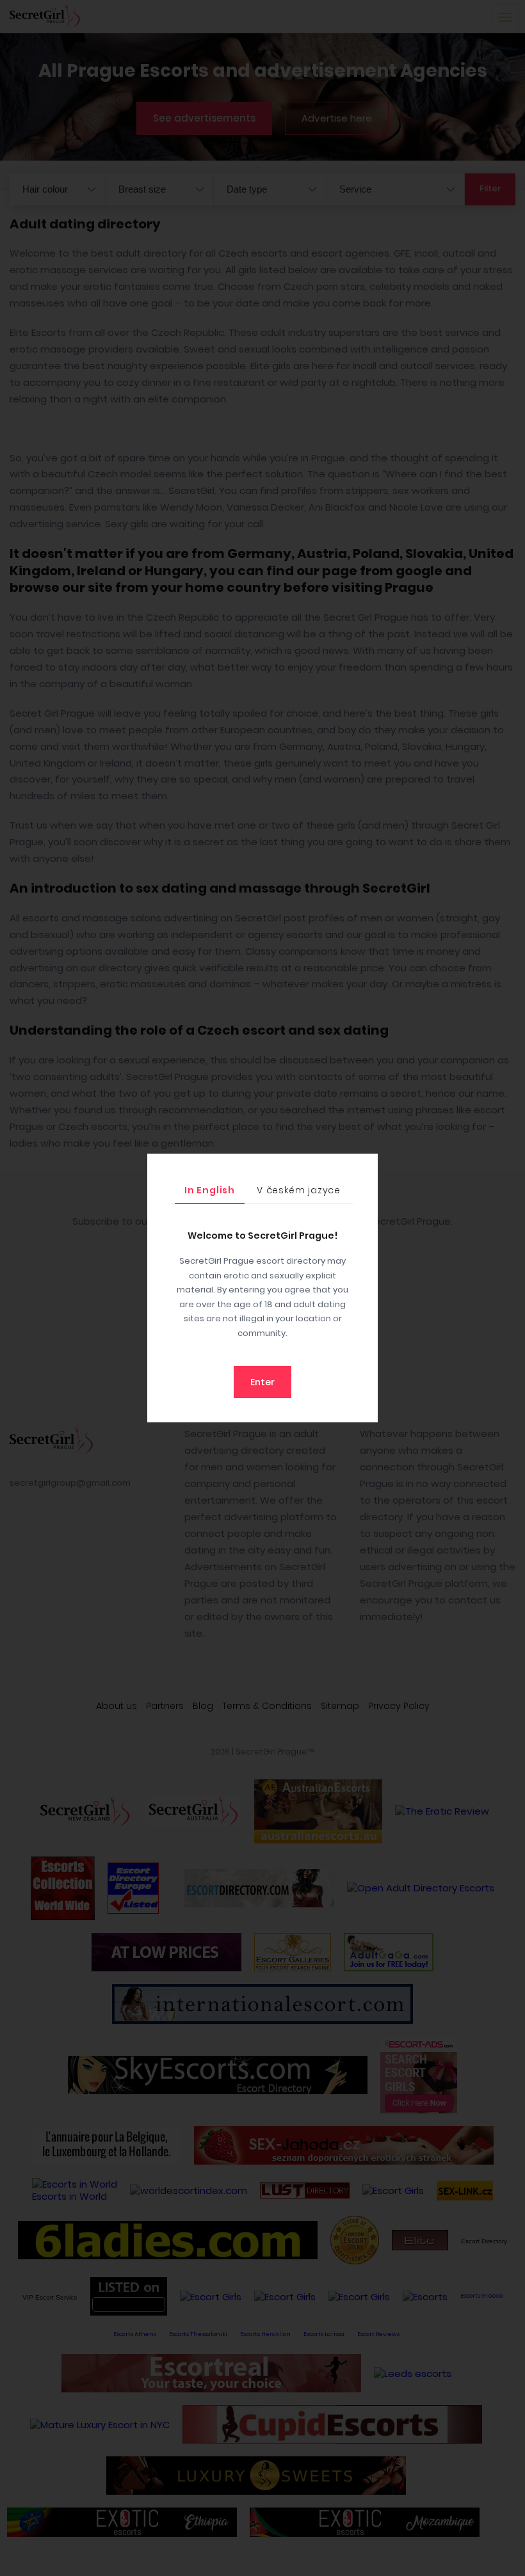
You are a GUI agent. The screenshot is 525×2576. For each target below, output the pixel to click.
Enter (262, 1382)
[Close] (365, 1166)
